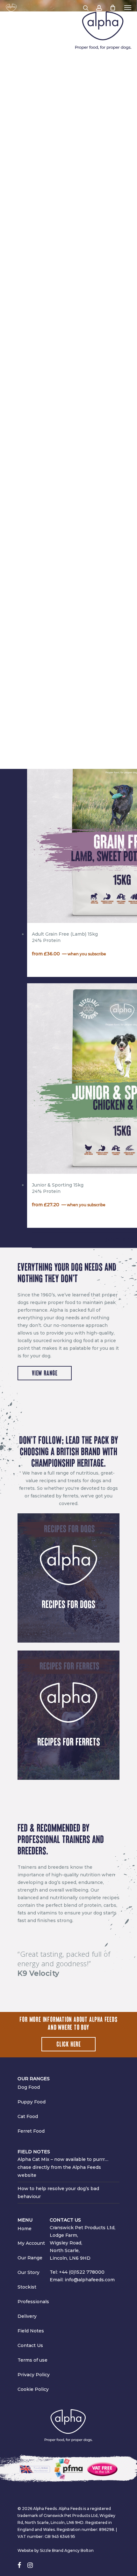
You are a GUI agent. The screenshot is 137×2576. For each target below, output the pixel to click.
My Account (31, 2243)
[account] (99, 8)
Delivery (27, 2316)
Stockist (27, 2287)
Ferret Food (31, 2131)
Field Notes (31, 2331)
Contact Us (30, 2345)
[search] (86, 8)
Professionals (33, 2302)
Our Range (30, 2258)
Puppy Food (32, 2102)
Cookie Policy (33, 2389)
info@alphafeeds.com (90, 2280)
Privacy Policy (34, 2375)
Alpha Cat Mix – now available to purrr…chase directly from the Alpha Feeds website (63, 2167)
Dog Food (29, 2087)
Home (25, 2229)
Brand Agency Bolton (73, 2550)
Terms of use (32, 2360)
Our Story (29, 2272)
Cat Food (28, 2116)
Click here (69, 2044)
